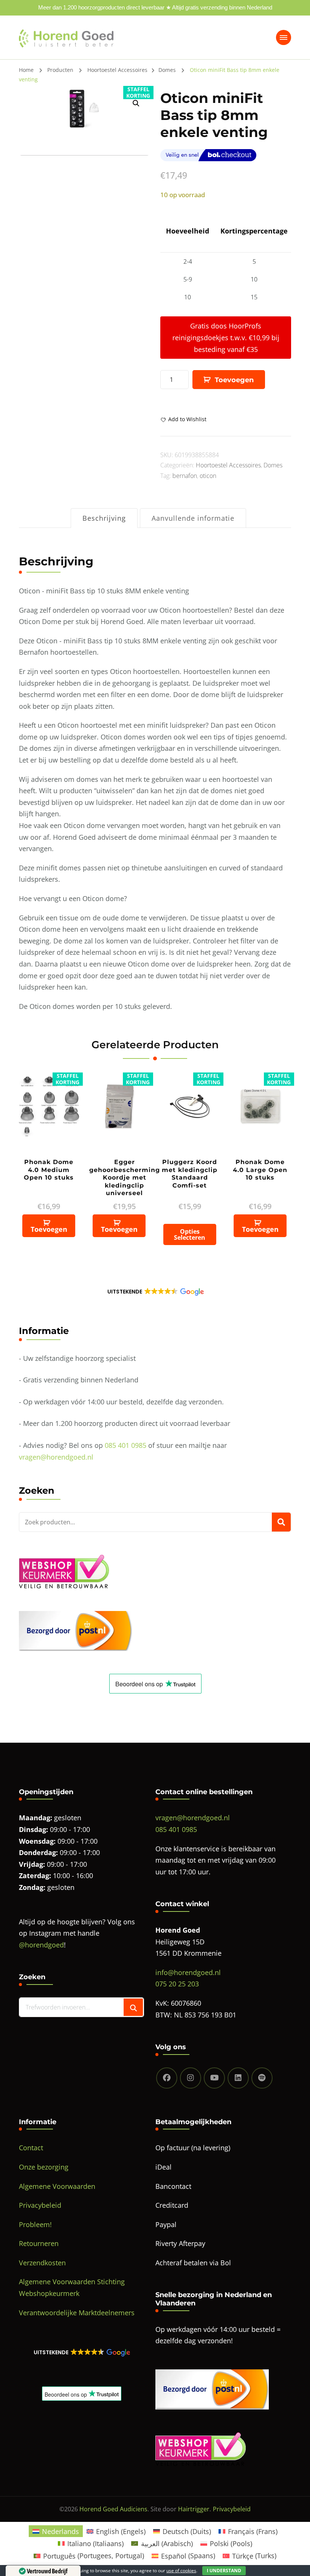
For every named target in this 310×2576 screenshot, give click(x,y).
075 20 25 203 (177, 1984)
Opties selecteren (190, 1234)
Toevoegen (234, 380)
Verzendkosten (42, 2263)
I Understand (224, 2571)
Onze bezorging (44, 2167)
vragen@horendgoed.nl (56, 1457)
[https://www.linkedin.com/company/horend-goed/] (238, 2078)
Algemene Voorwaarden (57, 2186)
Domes (273, 465)
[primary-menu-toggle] (284, 37)
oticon (208, 476)
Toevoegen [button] (49, 1229)
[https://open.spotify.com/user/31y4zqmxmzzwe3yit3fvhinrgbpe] (262, 2078)
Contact (31, 2148)
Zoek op (281, 1522)
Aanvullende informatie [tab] (193, 518)
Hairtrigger (194, 2509)
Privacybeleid (40, 2205)
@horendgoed (41, 1945)
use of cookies (181, 2571)
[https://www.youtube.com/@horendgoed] (214, 2078)
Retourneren (39, 2243)
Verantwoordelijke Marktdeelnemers (77, 2313)
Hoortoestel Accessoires (228, 465)
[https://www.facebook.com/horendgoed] (167, 2078)
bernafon (185, 476)
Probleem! (35, 2224)
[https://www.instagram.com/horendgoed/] (191, 2078)
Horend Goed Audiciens (113, 2509)
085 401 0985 (126, 1445)
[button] (155, 1292)
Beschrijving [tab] (104, 518)
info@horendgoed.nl (188, 1972)
